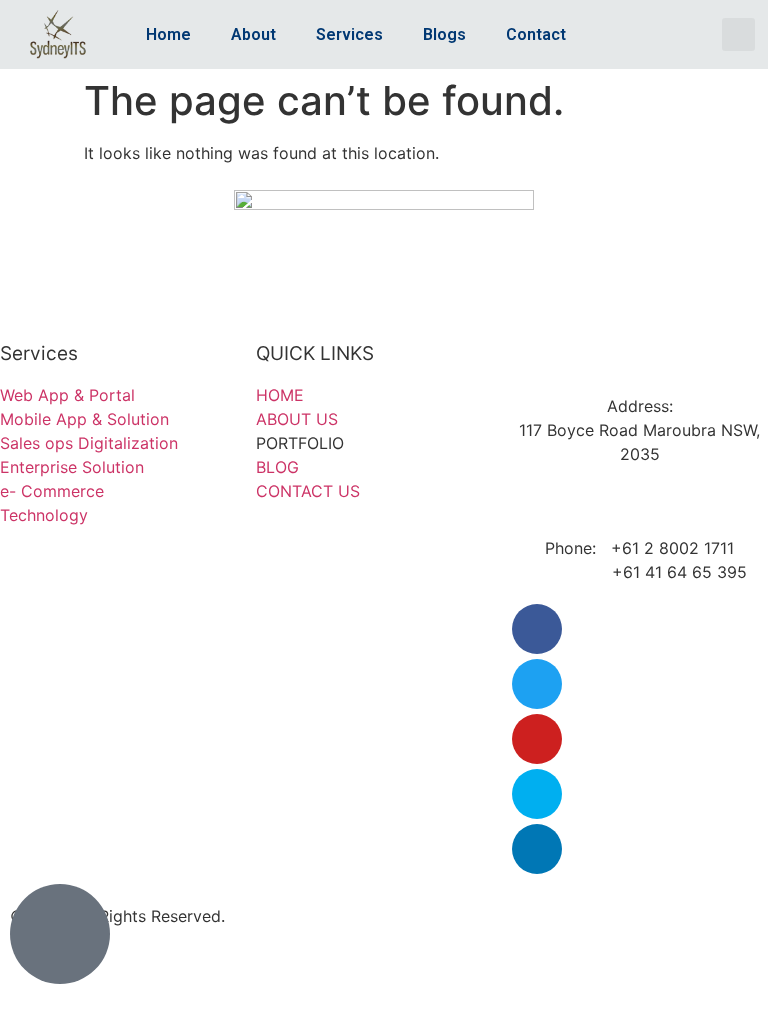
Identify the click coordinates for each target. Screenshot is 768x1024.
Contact (536, 34)
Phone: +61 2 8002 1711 (639, 548)
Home (168, 34)
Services (349, 34)
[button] (738, 34)
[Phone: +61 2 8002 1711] (640, 511)
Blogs (444, 34)
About (253, 34)
